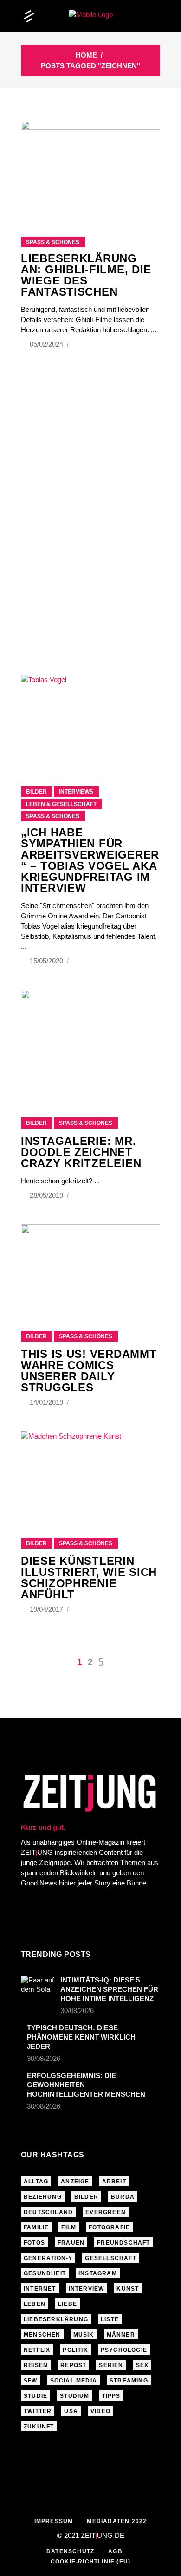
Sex (142, 2365)
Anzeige (75, 2182)
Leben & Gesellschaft (61, 804)
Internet (40, 2289)
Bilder (36, 792)
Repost (73, 2365)
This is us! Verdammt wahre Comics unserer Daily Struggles (89, 1371)
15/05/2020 (47, 961)
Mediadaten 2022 (117, 2521)
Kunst (128, 2289)
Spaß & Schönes (53, 242)
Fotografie (109, 2227)
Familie (36, 2227)
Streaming (129, 2381)
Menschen (42, 2335)
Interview (87, 2289)
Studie (36, 2396)
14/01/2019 (47, 1402)
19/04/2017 (47, 1609)
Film (69, 2227)
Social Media (74, 2381)
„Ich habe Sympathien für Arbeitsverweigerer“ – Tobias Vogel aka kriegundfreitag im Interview (90, 860)
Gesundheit (45, 2273)
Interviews (76, 792)
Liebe (68, 2304)
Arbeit (114, 2182)
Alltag (36, 2182)
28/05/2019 (47, 1195)
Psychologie (124, 2350)
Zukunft (39, 2427)
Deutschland (48, 2212)
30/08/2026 (77, 2011)
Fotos (34, 2243)
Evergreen (106, 2212)
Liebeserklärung (56, 2319)
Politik (75, 2350)
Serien (111, 2365)
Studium (74, 2396)
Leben (35, 2304)
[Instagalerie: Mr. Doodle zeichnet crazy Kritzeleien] (90, 1042)
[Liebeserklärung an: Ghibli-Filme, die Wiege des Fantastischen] (90, 167)
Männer (121, 2335)
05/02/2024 (47, 344)
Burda (123, 2197)
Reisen (36, 2365)
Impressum (54, 2521)
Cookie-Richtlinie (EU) (90, 2562)
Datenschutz (70, 2551)
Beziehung (43, 2197)
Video (100, 2411)
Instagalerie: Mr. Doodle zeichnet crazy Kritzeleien (81, 1152)
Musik (84, 2335)
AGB (115, 2551)
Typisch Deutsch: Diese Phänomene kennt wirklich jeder (81, 2037)
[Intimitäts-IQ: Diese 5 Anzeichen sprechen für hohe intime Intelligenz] (38, 1987)
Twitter (38, 2411)
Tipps (111, 2396)
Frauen (71, 2243)
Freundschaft (123, 2243)
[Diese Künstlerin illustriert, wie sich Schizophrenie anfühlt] (90, 1473)
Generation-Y (48, 2258)
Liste (110, 2319)
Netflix (37, 2350)
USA (71, 2411)
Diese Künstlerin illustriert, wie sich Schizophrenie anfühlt (89, 1578)
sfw (31, 2381)
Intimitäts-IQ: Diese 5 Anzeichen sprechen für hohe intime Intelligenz (109, 1989)
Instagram (98, 2273)
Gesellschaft (110, 2258)
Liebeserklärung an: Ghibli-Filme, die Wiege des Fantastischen (86, 275)
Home (86, 55)
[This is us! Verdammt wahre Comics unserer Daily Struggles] (90, 1266)
